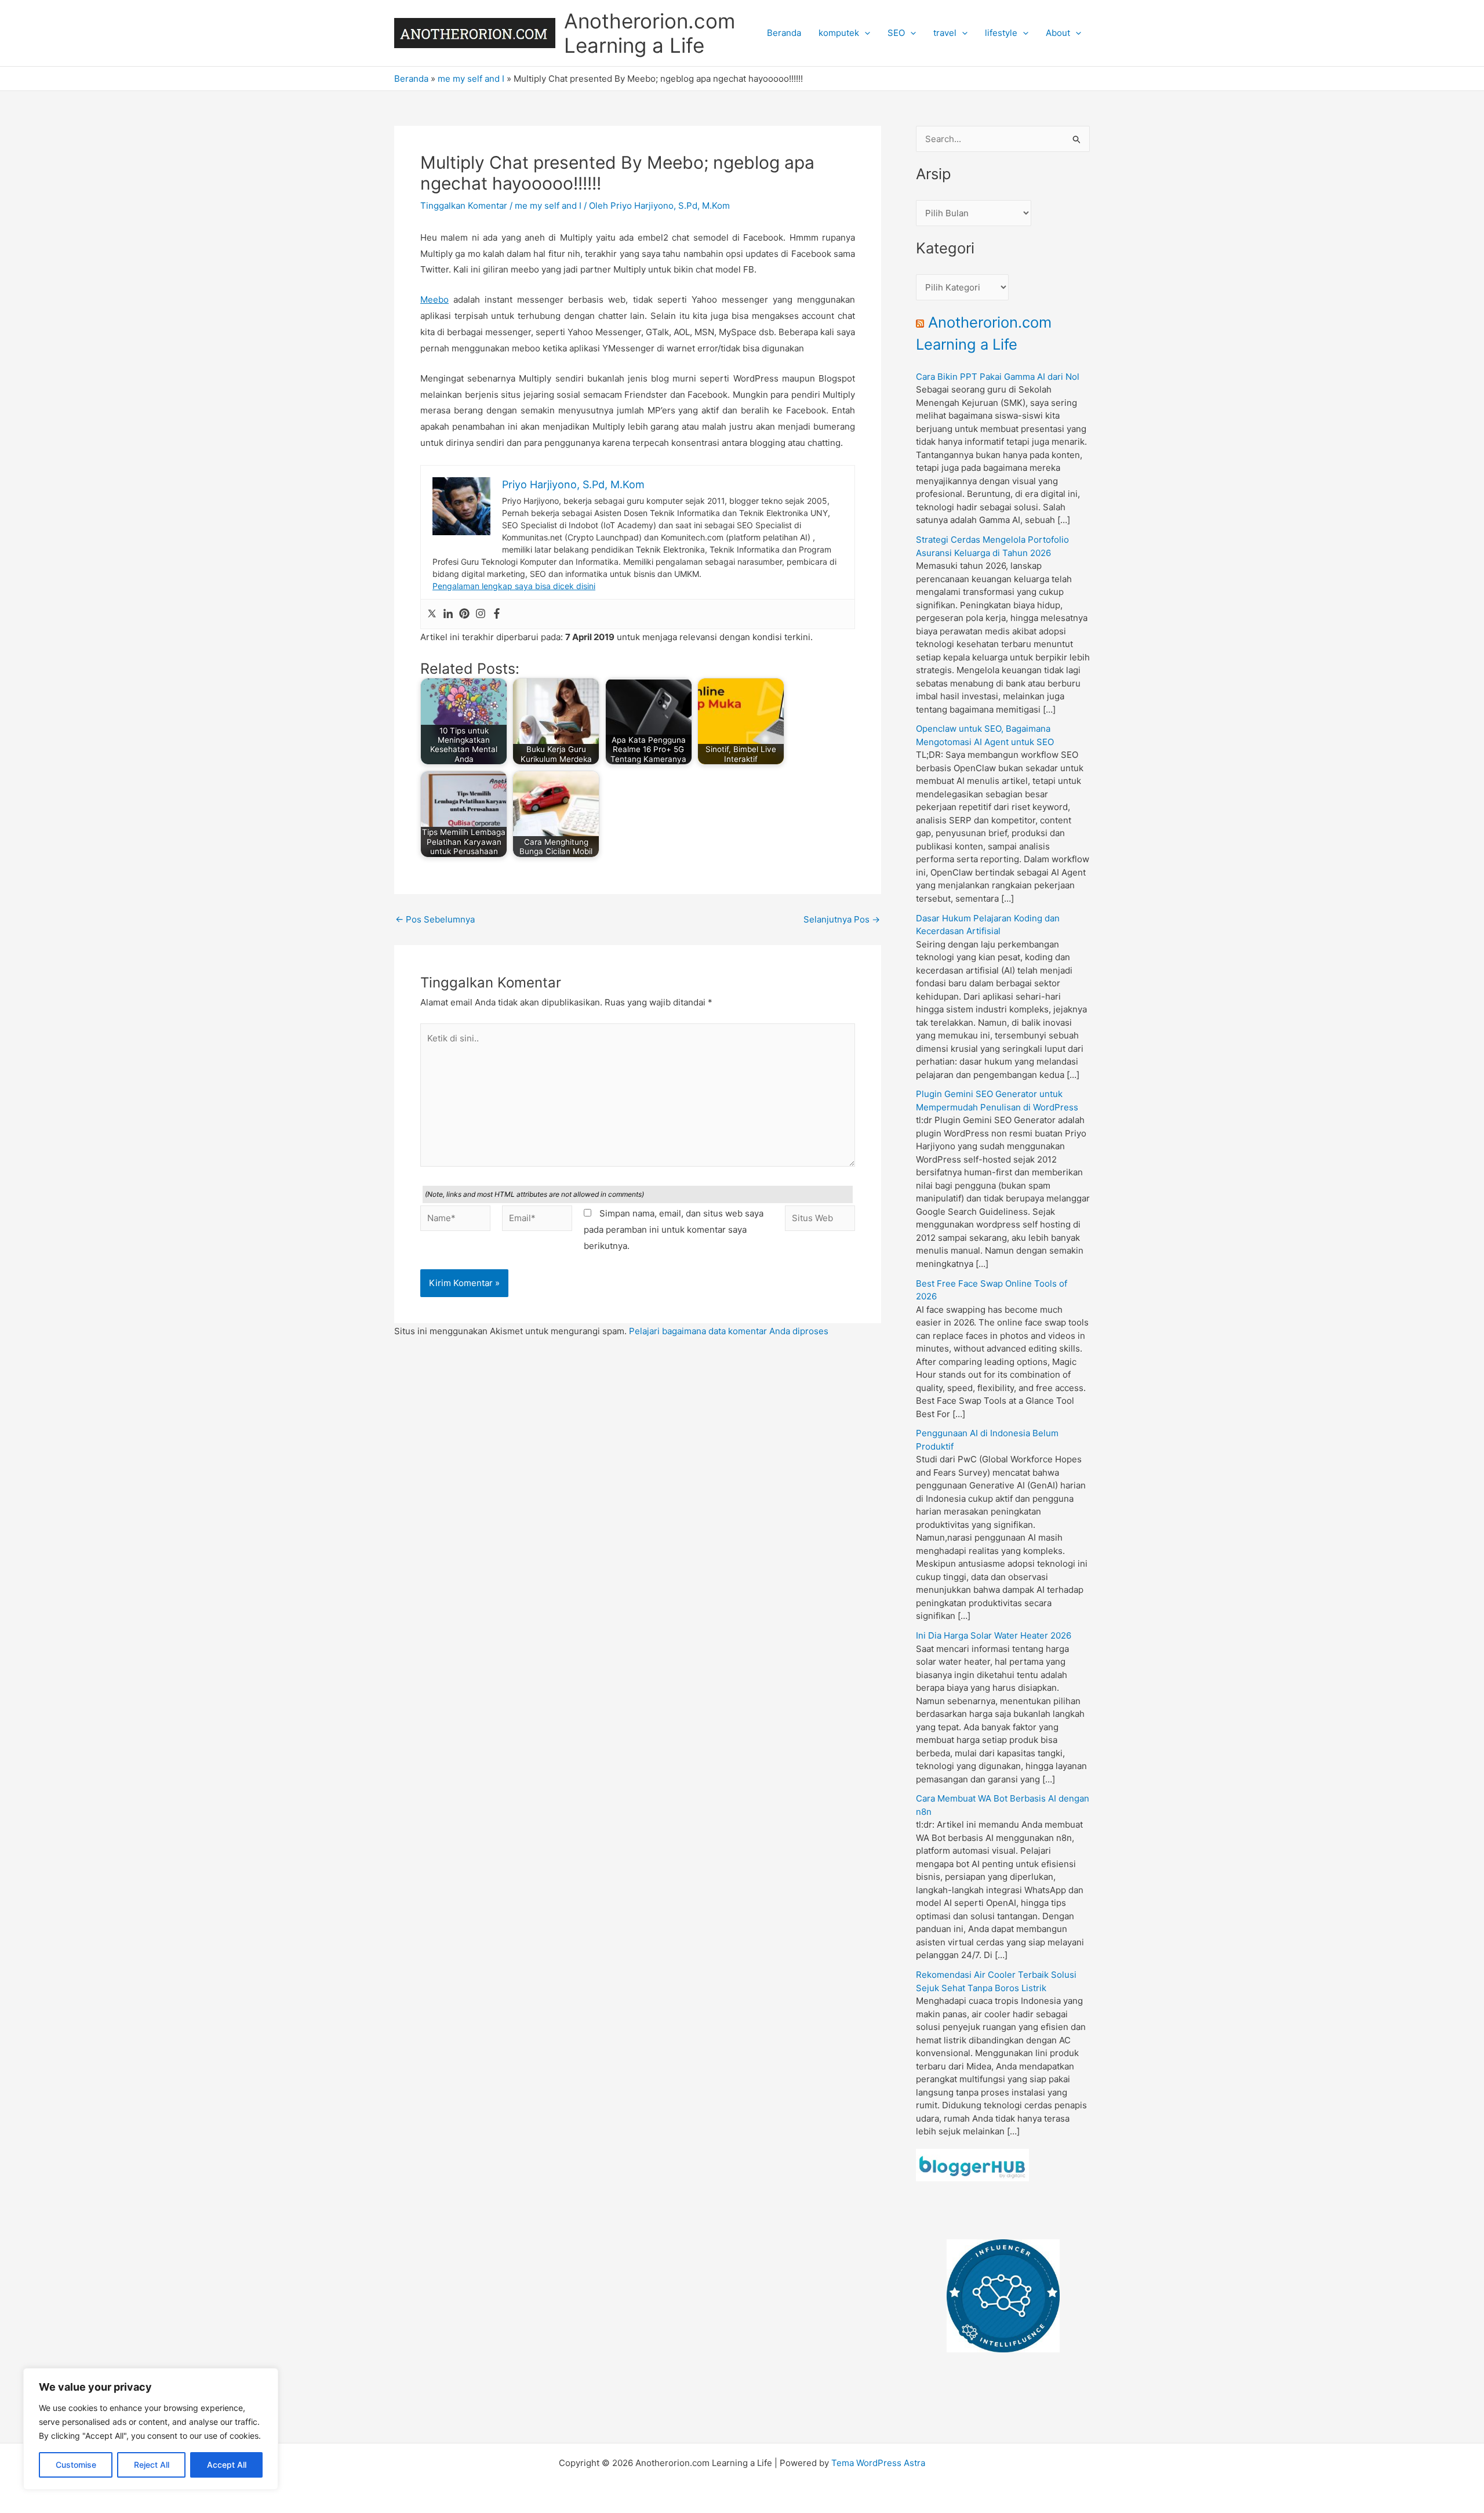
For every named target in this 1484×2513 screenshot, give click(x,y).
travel (945, 33)
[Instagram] (481, 614)
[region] (151, 2429)
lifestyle (1001, 33)
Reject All (152, 2465)
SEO (896, 33)
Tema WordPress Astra (878, 2463)
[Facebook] (497, 614)
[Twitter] (432, 614)
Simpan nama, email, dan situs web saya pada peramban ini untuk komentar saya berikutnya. (674, 1230)
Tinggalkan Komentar (464, 206)
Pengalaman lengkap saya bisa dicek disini (514, 586)
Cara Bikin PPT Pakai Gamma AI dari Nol (998, 377)
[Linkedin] (448, 614)
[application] (865, 33)
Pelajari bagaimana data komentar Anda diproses (729, 1331)
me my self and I (471, 79)
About (1058, 33)
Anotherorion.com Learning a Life (650, 33)
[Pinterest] (464, 614)
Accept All (227, 2465)
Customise (76, 2465)
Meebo (434, 299)
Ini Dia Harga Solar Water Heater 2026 (994, 1635)
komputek (839, 33)
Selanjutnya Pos (842, 919)
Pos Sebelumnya (435, 919)
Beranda (784, 33)
